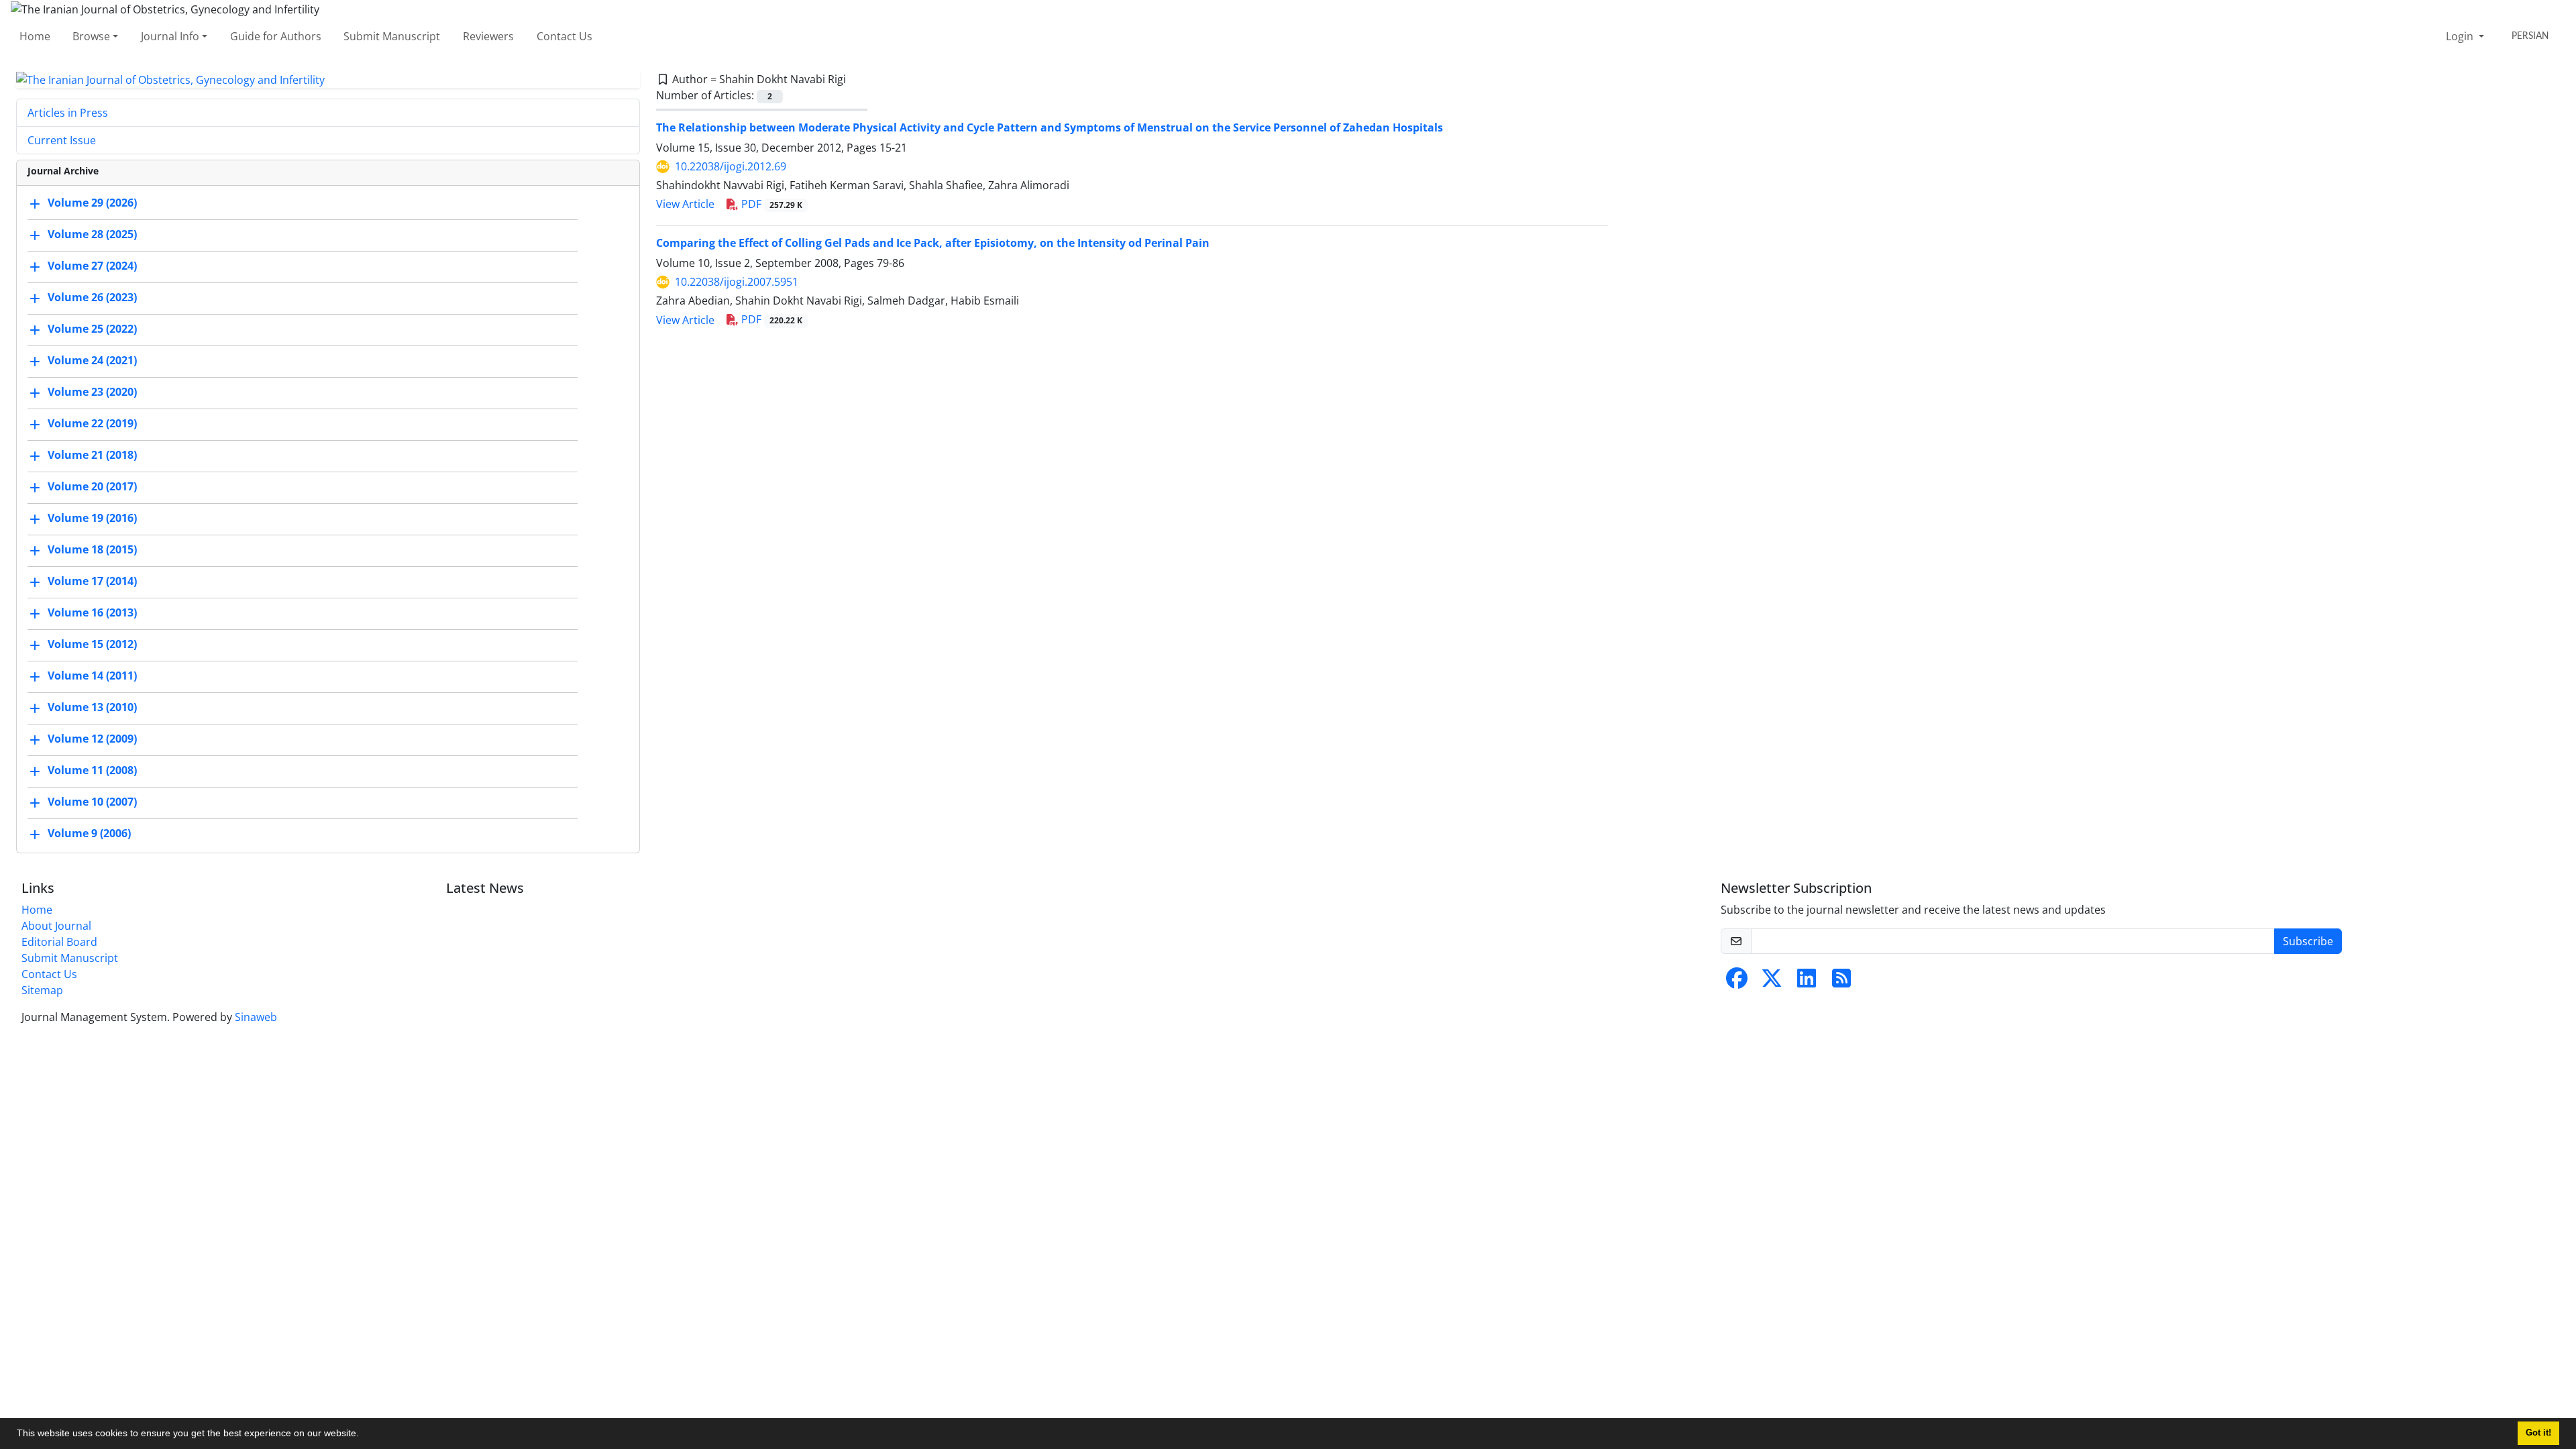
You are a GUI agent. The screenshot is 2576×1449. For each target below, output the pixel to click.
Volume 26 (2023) (92, 298)
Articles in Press (68, 113)
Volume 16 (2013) (92, 613)
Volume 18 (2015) (92, 550)
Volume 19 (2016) (92, 519)
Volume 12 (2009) (92, 739)
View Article (685, 204)
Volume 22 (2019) (92, 424)
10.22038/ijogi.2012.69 (731, 166)
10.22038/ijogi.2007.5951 (737, 282)
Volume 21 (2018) (92, 455)
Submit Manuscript (392, 36)
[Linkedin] (1807, 982)
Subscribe (2308, 941)
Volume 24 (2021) (92, 361)
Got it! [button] (2538, 1433)
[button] (364, 1435)
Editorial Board (59, 942)
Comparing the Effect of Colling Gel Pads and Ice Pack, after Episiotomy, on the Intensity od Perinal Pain (933, 243)
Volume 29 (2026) (92, 203)
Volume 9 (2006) (89, 834)
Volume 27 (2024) (92, 266)
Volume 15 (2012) (92, 645)
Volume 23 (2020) (92, 392)
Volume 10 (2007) (92, 802)
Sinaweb (256, 1017)
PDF (770, 204)
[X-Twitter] (1772, 982)
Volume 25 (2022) (92, 329)
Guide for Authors (276, 36)
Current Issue (62, 140)
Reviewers (488, 36)
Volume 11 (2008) (92, 771)
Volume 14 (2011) (92, 676)
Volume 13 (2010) (92, 708)
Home (35, 36)
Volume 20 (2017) (92, 487)
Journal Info (170, 36)
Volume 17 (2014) (92, 582)
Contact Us (565, 36)
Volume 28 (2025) (92, 235)
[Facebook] (1737, 982)
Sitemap (42, 990)
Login (2461, 36)
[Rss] (1841, 982)
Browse (91, 36)
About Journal (56, 926)
